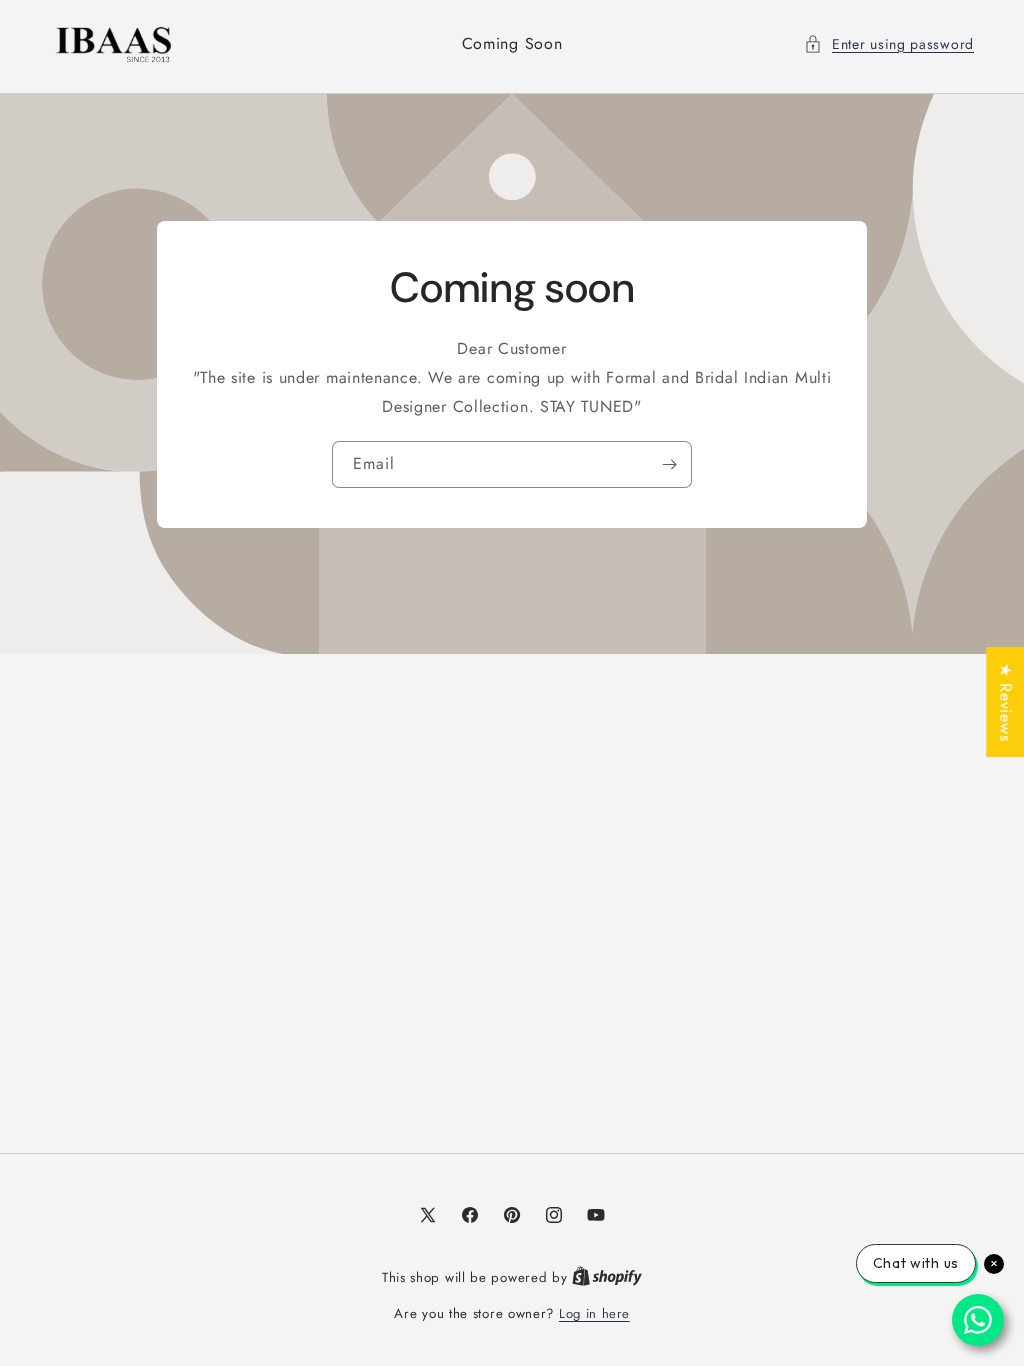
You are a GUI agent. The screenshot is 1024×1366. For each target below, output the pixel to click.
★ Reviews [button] (1005, 702)
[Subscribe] (669, 464)
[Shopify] (607, 1277)
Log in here (594, 1313)
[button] (889, 44)
